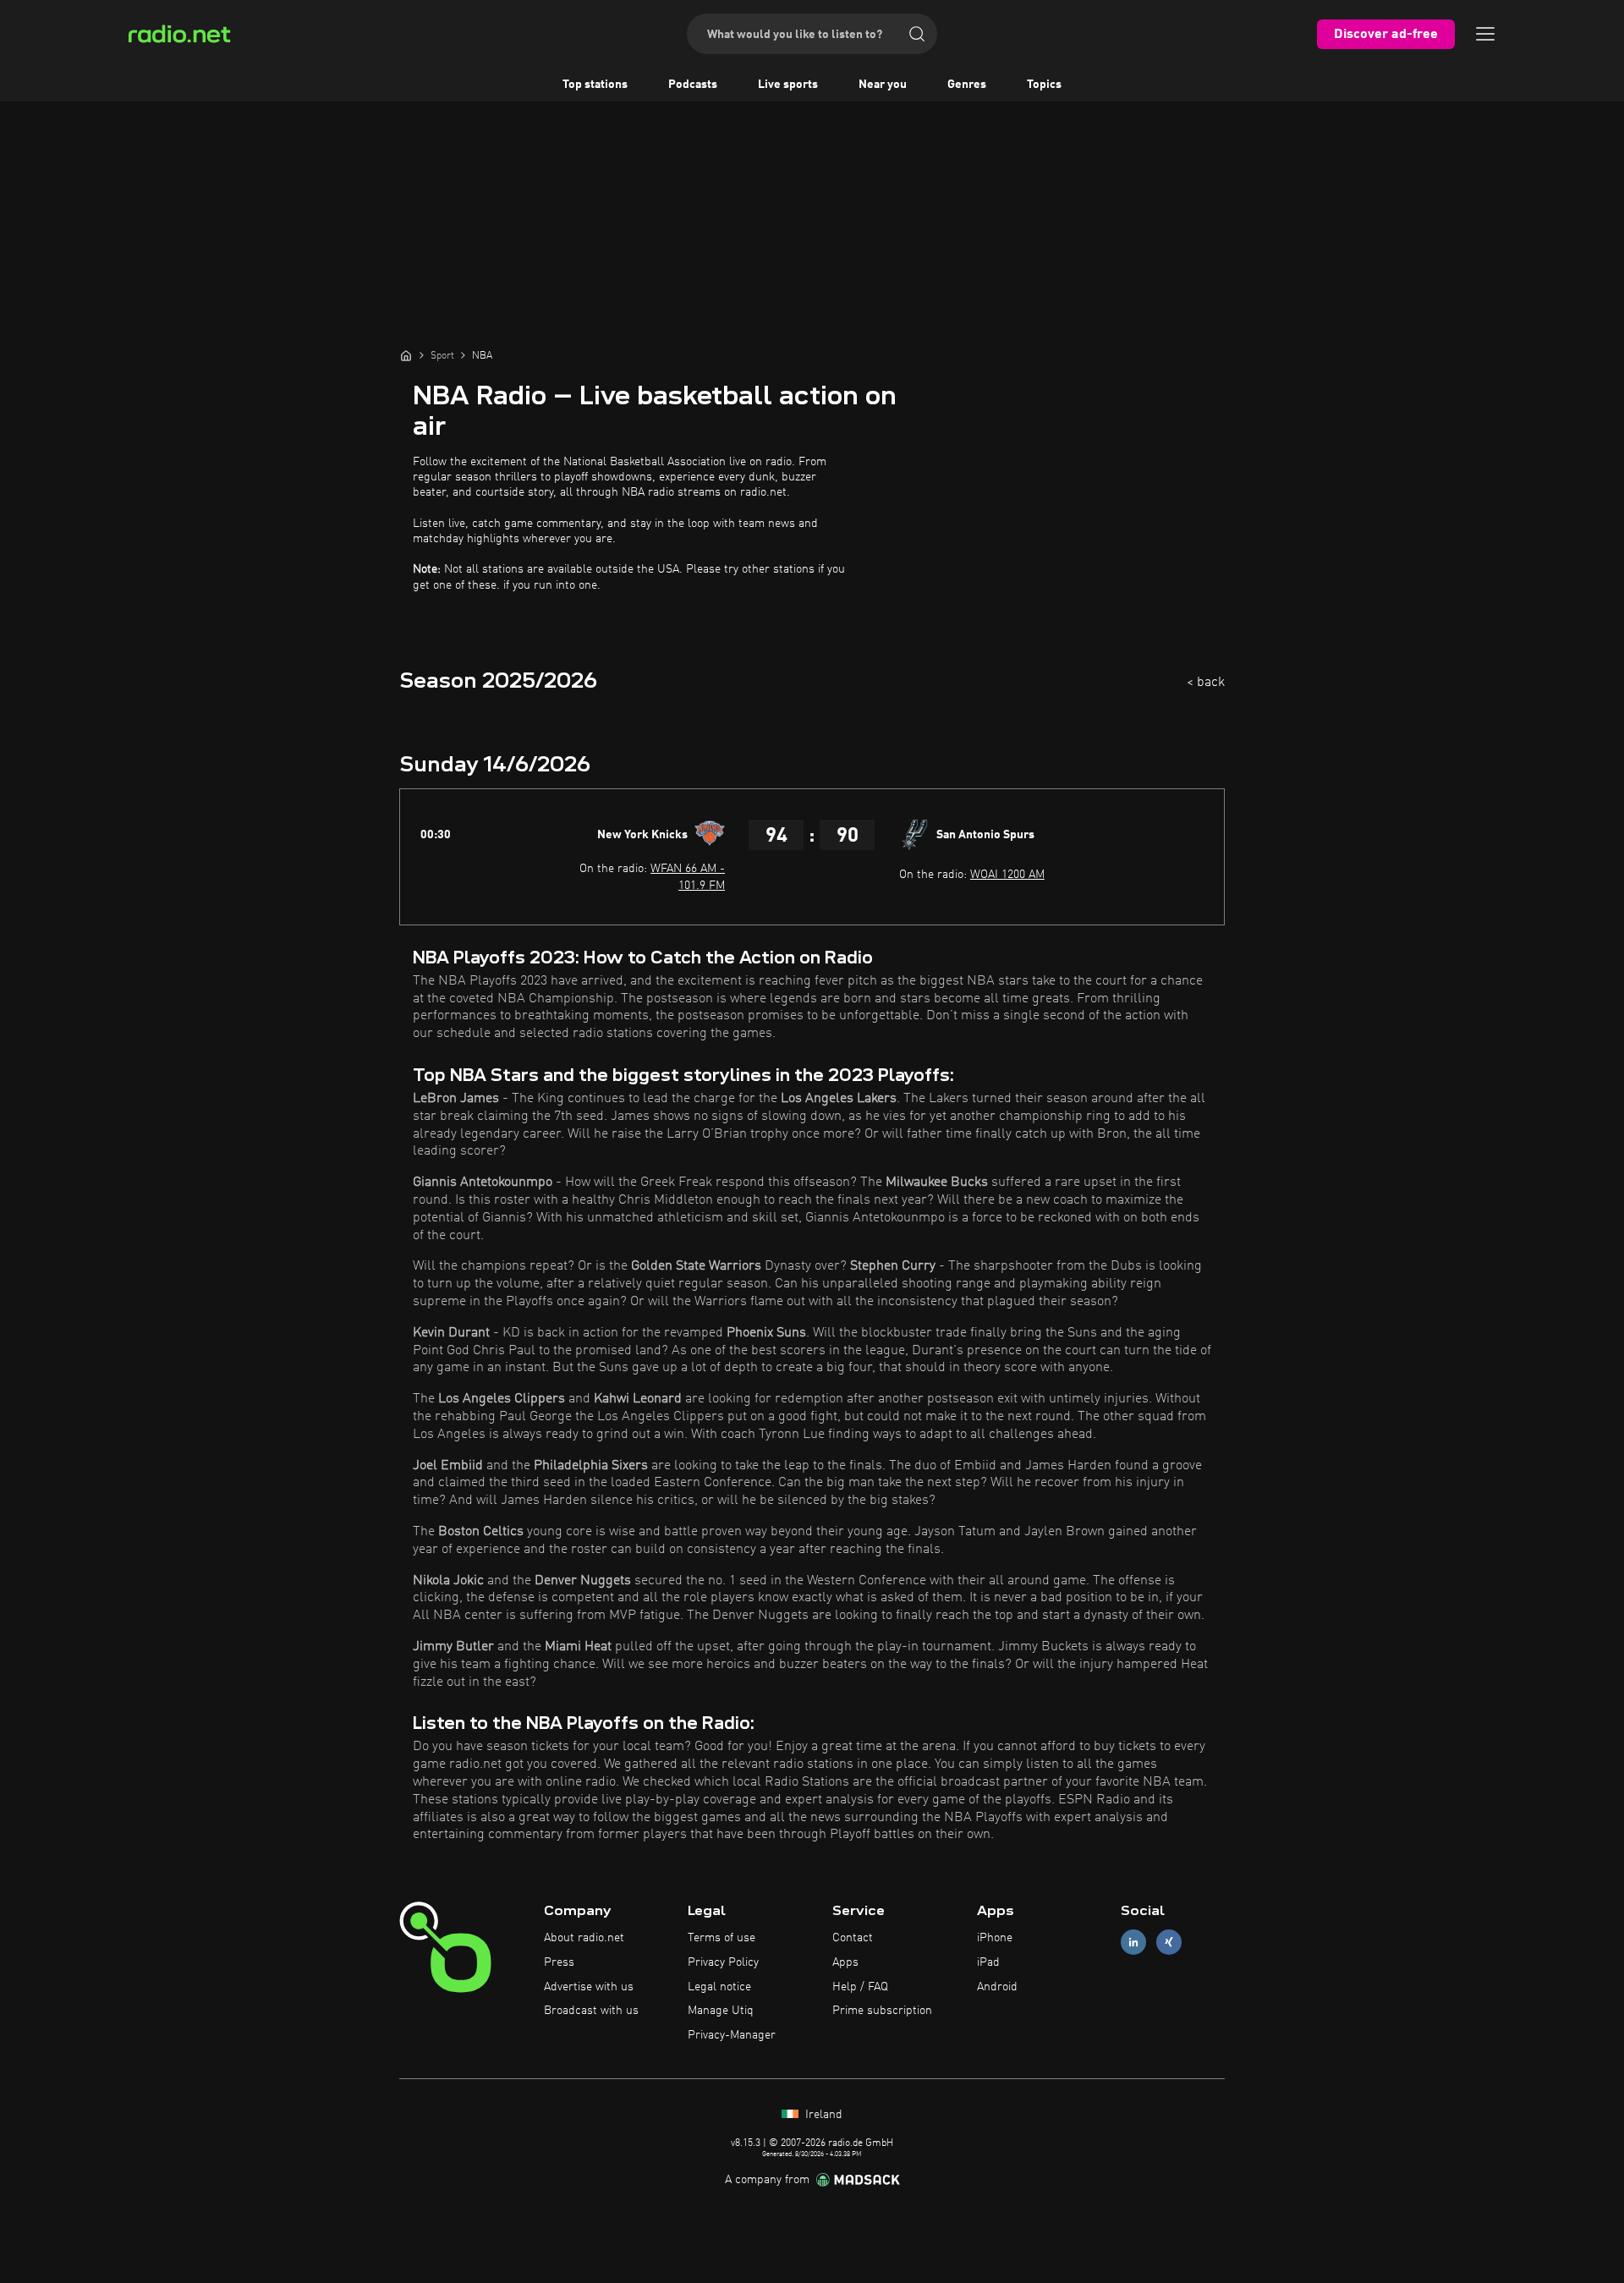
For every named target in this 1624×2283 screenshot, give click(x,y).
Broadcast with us (591, 2011)
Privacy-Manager (732, 2035)
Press (559, 1962)
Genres (967, 85)
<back (1206, 683)
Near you (883, 85)
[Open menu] (1485, 34)
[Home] (406, 355)
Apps (845, 1962)
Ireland (822, 2115)
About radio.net (584, 1938)
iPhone (995, 1938)
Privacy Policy (723, 1962)
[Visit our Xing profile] (1169, 1943)
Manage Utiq (721, 2011)
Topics (1044, 85)
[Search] (917, 34)
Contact (853, 1938)
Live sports (788, 85)
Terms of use (721, 1938)
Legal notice (719, 1987)
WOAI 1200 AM (1007, 875)
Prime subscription (882, 2011)
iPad (988, 1962)
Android (997, 1987)
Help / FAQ (860, 1987)
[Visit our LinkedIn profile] (1133, 1943)
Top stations (595, 85)
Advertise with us (589, 1987)
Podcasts (693, 85)
